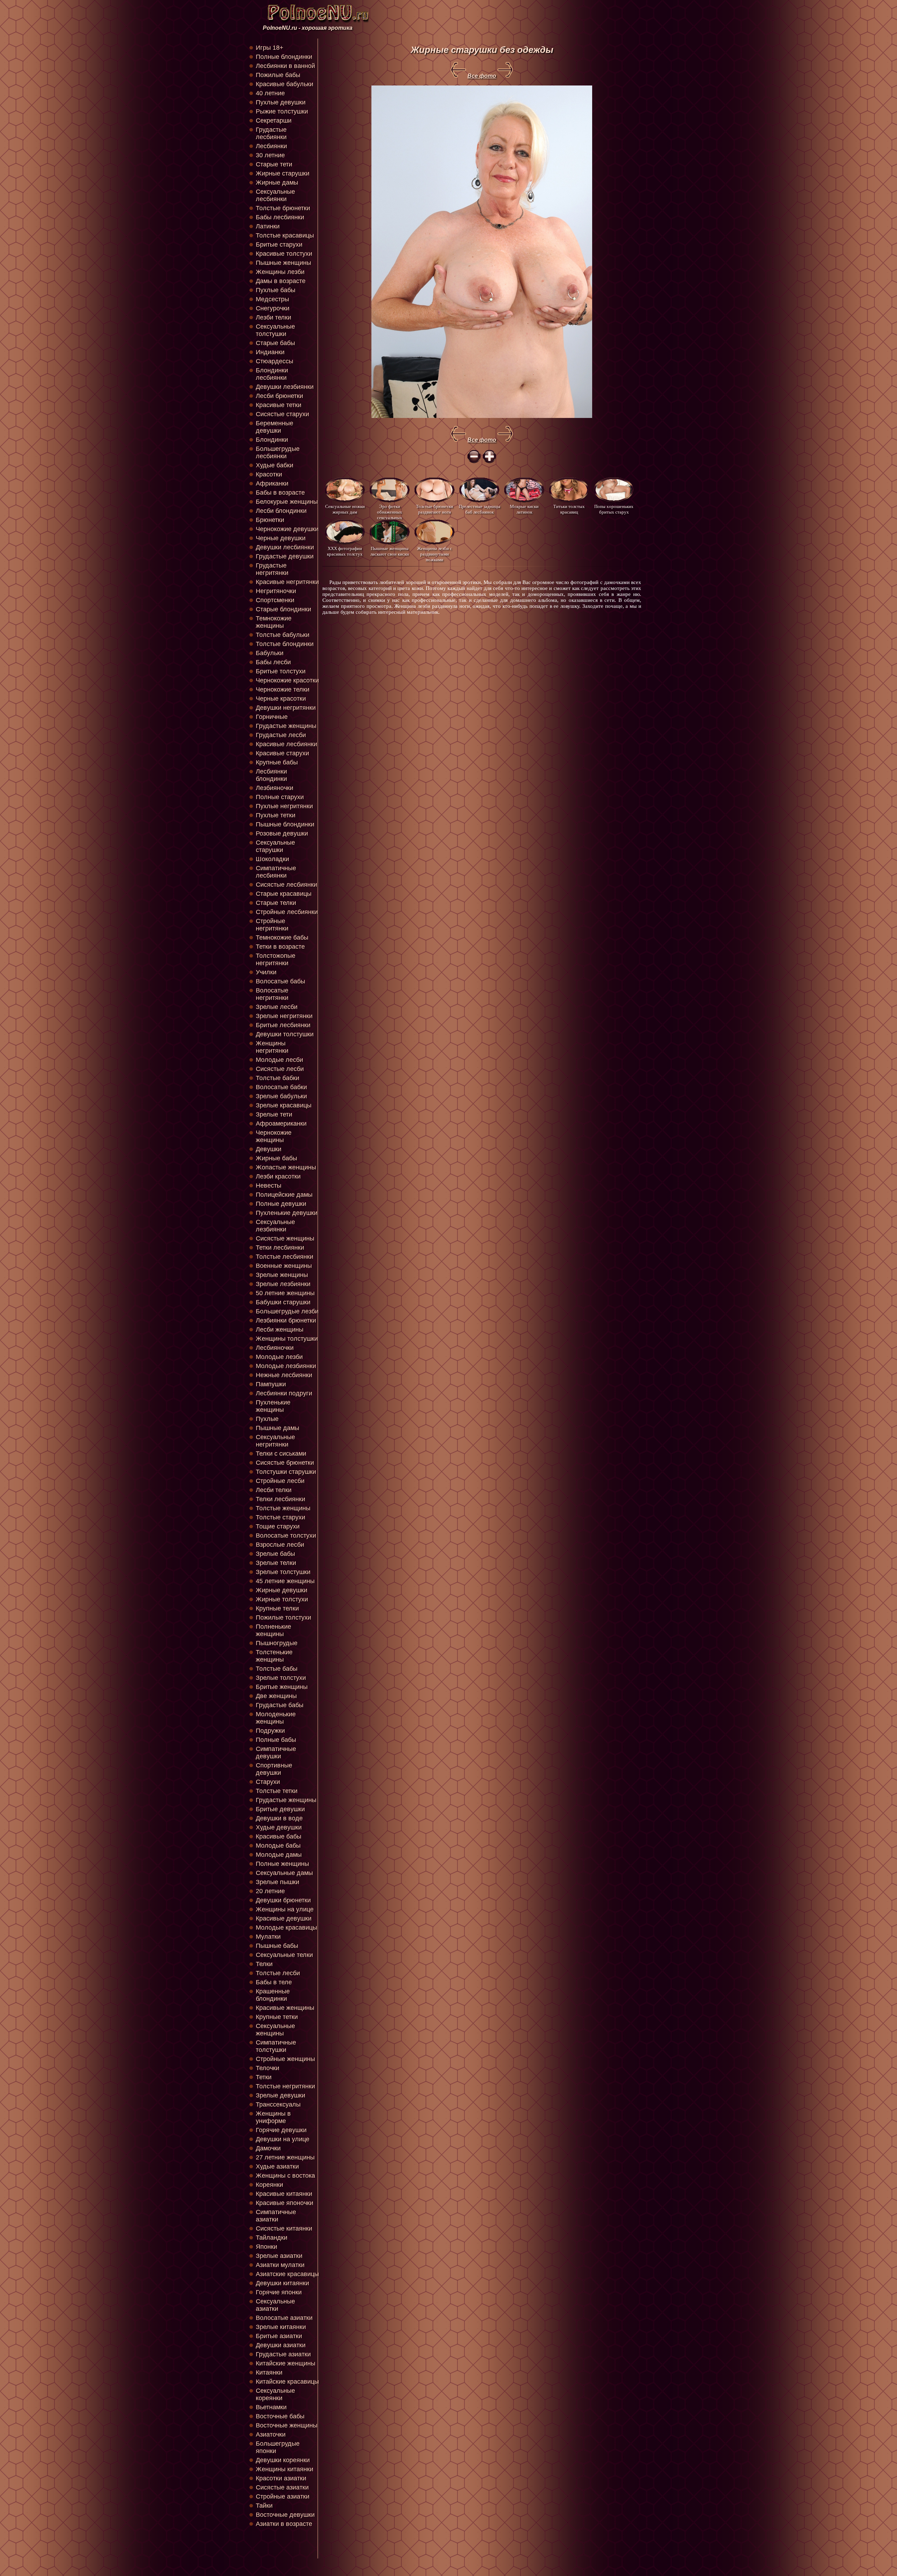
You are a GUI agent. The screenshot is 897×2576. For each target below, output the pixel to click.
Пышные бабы (277, 1946)
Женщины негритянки (272, 1047)
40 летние (270, 93)
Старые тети (274, 164)
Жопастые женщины (286, 1167)
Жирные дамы (277, 183)
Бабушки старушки (283, 1302)
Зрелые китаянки (281, 2327)
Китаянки (269, 2372)
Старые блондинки (283, 609)
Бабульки (270, 653)
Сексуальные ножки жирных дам (345, 509)
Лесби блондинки (281, 511)
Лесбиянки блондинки (271, 775)
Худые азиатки (277, 2166)
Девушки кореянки (283, 2460)
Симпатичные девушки (276, 1753)
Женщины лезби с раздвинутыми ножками (434, 554)
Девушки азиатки (281, 2345)
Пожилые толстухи (283, 1617)
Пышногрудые (277, 1643)
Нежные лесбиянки (284, 1375)
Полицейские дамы (284, 1195)
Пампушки (271, 1384)
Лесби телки (274, 1490)
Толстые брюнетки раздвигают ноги (434, 509)
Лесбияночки (275, 1348)
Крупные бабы (277, 762)
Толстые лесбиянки (285, 1257)
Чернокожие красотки (287, 680)
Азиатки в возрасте (284, 2524)
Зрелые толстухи (281, 1678)
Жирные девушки (282, 1590)
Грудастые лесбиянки (271, 133)
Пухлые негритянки (284, 806)
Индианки (270, 352)
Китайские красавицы (287, 2382)
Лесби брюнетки (279, 396)
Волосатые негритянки (272, 994)
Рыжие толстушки (282, 111)
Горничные (272, 717)
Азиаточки (271, 2434)
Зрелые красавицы (284, 1105)
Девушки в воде (279, 1818)
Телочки (268, 2068)
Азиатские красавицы (287, 2274)
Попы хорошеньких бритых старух (614, 509)
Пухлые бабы (276, 290)
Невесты (269, 1186)
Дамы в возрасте (281, 281)
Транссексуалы (278, 2104)
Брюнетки (270, 520)
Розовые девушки (282, 833)
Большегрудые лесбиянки (278, 452)
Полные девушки (281, 1204)
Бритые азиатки (279, 2336)
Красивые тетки (279, 405)
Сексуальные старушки (275, 846)
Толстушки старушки (286, 1472)
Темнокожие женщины (274, 622)
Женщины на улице (285, 1909)
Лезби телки (273, 317)
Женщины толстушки (287, 1339)
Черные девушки (281, 538)
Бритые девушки (280, 1809)
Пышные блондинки (285, 824)
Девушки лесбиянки (285, 547)
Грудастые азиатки (283, 2354)
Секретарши (274, 121)
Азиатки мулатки (280, 2265)
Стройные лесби (280, 1481)
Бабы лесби (273, 662)
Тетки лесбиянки (280, 1248)
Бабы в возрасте (280, 493)
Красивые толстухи (284, 254)
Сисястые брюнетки (285, 1463)
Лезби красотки (278, 1176)
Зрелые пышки (278, 1882)
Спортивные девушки (274, 1769)
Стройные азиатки (283, 2496)
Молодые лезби (279, 1357)
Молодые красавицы (286, 1928)
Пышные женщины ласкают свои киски (390, 551)
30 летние (270, 155)
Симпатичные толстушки (276, 2046)
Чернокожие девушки (287, 529)
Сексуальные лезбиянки (275, 1226)
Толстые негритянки (285, 2086)
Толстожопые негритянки (276, 959)
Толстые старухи (280, 1517)
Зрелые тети (274, 1114)
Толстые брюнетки (283, 208)
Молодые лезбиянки (286, 1366)
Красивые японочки (285, 2203)
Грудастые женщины (286, 726)
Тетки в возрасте (280, 947)
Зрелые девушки (280, 2095)
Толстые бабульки (283, 635)
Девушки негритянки (286, 708)
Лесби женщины (280, 1330)
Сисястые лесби (280, 1069)
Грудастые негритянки (272, 569)
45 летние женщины (285, 1581)
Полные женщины (282, 1864)
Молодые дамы (279, 1855)
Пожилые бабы (278, 75)
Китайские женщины (286, 2363)
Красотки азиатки (281, 2478)
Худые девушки (279, 1827)
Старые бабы (275, 343)
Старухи (268, 1782)
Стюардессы (275, 361)
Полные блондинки (284, 57)
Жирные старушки (283, 173)
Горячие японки (279, 2292)
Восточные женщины (287, 2425)
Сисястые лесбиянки (286, 885)
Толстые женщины (283, 1508)
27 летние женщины (285, 2157)
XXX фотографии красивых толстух (345, 551)
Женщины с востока (285, 2176)
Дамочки (268, 2148)
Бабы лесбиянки (280, 217)
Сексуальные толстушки (275, 330)
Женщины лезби (280, 272)
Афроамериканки (281, 1124)
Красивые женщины (285, 2008)
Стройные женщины (285, 2059)
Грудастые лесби (281, 735)
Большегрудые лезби (287, 1311)
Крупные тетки (277, 2017)
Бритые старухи (279, 245)
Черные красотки (281, 699)
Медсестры (272, 299)
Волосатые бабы (280, 981)
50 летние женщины (285, 1293)
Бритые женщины (282, 1687)
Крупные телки (277, 1608)
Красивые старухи (282, 753)
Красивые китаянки (284, 2194)
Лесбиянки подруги (284, 1393)
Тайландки (272, 2238)
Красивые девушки (284, 1918)
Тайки (264, 2506)
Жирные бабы (276, 1158)
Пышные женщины (283, 263)
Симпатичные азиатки (276, 2216)
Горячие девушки (281, 2130)
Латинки (268, 226)
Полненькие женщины (273, 1630)
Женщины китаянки (285, 2469)
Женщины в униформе (273, 2117)
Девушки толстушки (285, 1034)
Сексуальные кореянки (275, 2394)
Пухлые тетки (276, 815)
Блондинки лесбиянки (272, 374)
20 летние (270, 1891)
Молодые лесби (279, 1060)
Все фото (482, 76)
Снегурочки (273, 308)
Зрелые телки (276, 1563)
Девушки (269, 1149)
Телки (264, 1964)
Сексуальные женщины (275, 2030)
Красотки (269, 474)
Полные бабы (276, 1740)
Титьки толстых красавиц (569, 509)
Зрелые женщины (282, 1275)
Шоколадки (272, 859)
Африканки (272, 483)
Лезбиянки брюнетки (286, 1320)
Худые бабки (275, 465)
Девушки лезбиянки (285, 387)
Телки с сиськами (281, 1454)
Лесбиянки (271, 146)
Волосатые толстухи (286, 1536)
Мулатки (268, 1937)
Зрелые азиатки (279, 2256)
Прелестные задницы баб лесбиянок (480, 509)
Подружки (270, 1731)
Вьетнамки (271, 2407)
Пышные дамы (278, 1428)
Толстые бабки (278, 1078)
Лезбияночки (275, 788)
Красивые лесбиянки (286, 744)
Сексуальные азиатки (275, 2305)
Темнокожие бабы (282, 937)
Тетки (264, 2077)
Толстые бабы (277, 1669)
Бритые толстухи (281, 671)
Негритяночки (276, 591)
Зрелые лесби (277, 1007)
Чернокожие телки (283, 689)
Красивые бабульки (285, 84)
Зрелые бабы (275, 1554)
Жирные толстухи (282, 1599)
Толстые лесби (278, 1973)
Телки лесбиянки (280, 1499)
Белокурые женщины (287, 502)
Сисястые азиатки (282, 2487)
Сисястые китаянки (284, 2228)
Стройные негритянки (272, 925)
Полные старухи (280, 797)
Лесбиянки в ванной (285, 66)
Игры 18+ (270, 48)
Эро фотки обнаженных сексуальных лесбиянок (390, 512)
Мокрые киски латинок (524, 509)
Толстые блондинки (285, 644)
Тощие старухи (278, 1526)
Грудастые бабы (280, 1705)
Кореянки (269, 2185)
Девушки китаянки (282, 2283)
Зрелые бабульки (281, 1096)
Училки (266, 972)
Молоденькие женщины (276, 1718)
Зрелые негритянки (284, 1016)
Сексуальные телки (284, 1955)
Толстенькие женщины (274, 1656)
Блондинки (272, 440)
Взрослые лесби (280, 1545)
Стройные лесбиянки (287, 912)
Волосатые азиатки (284, 2318)
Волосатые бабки (281, 1087)
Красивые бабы (279, 1836)
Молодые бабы (278, 1846)
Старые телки (276, 903)
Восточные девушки (285, 2515)
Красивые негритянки (287, 582)
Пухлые (267, 1419)
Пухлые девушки (281, 102)
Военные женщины (284, 1266)
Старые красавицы (284, 894)
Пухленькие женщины (273, 1406)
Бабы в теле (274, 1982)
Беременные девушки (275, 427)
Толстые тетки (277, 1791)
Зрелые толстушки (283, 1572)
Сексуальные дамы (284, 1873)
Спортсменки (275, 600)
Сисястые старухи (282, 414)
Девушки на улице (283, 2139)
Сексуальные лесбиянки (275, 195)
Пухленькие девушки (287, 1213)
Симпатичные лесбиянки (276, 872)
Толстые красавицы (285, 235)
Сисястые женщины (285, 1238)
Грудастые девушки (285, 556)
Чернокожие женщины (274, 1136)
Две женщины (276, 1696)
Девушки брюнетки (283, 1900)
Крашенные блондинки (273, 1995)
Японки (266, 2247)
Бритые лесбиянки (283, 1025)
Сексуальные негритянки (275, 1441)
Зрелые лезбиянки (283, 1284)
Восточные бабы (280, 2416)
